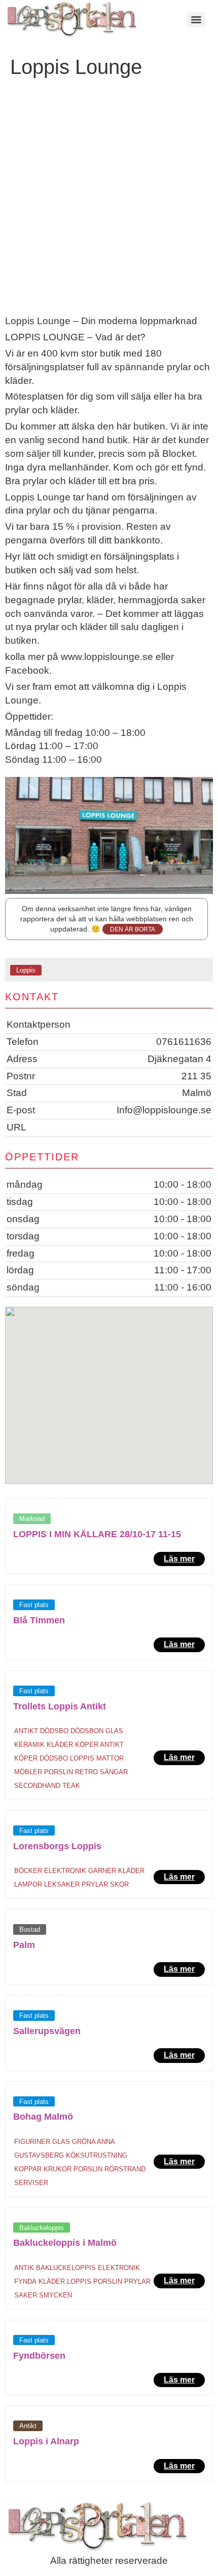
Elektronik (65, 1871)
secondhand (37, 1786)
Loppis (26, 970)
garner (102, 1871)
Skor (119, 1884)
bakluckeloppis (66, 2268)
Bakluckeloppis (42, 2228)
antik (24, 2268)
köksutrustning (97, 2155)
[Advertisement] (109, 201)
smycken (56, 2295)
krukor (58, 2169)
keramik (29, 1745)
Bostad (30, 1929)
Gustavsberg (39, 2155)
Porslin (59, 1772)
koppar (28, 2169)
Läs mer (179, 1559)
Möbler (28, 1772)
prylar (95, 1884)
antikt (26, 1731)
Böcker (28, 1871)
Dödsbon (87, 1731)
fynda (25, 2281)
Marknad (32, 1519)
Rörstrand (125, 2169)
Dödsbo (54, 1731)
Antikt (28, 2426)
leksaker (62, 1884)
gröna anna (94, 2142)
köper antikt (99, 1745)
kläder (60, 1745)
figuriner (32, 2142)
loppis (82, 1758)
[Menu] (196, 20)
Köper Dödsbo (41, 1758)
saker (26, 2295)
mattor (110, 1758)
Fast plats (34, 1605)
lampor (28, 1884)
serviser (31, 2183)
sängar (114, 1772)
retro (86, 1772)
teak (71, 1786)
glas (114, 1731)
